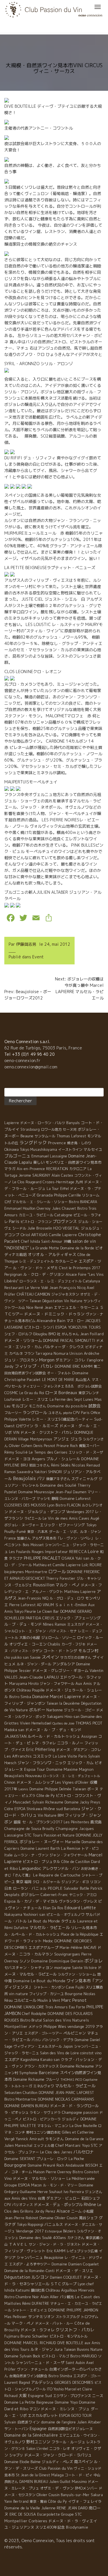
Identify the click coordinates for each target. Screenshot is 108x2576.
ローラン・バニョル (30, 1888)
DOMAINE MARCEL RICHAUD (30, 2343)
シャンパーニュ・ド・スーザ (40, 2363)
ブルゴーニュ (17, 1156)
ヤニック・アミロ (83, 1895)
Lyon (51, 1505)
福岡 (28, 1882)
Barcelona (72, 1809)
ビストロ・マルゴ (55, 2356)
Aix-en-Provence (31, 1169)
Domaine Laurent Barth (40, 1848)
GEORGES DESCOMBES (74, 2382)
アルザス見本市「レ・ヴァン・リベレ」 (63, 1538)
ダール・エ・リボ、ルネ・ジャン (75, 1532)
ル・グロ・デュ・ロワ (67, 1598)
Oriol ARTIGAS (34, 1235)
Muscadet (22, 1802)
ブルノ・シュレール (63, 1459)
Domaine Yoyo (66, 2402)
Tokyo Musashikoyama (38, 1150)
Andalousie (75, 2165)
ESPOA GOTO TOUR (75, 2416)
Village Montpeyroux (35, 1439)
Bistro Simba (20, 1697)
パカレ (36, 2040)
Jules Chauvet (64, 1208)
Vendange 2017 (30, 2231)
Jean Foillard (92, 1334)
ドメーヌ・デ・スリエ (74, 2271)
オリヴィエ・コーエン (28, 1644)
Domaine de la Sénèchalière (31, 2435)
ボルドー (37, 1710)
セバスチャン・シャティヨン (29, 1968)
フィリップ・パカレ (34, 1366)
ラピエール (33, 1518)
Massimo (79, 2481)
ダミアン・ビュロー (63, 2198)
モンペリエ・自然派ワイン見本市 (74, 1162)
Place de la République (80, 1934)
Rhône (90, 2204)
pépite (68, 1413)
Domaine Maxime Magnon (70, 1769)
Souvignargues (67, 1954)
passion (91, 2112)
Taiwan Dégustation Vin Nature (56, 1301)
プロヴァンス (65, 1221)
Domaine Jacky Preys (82, 1802)
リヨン (95, 1882)
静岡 (55, 1499)
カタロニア (78, 1169)
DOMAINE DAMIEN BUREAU (27, 2106)
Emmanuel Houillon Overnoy (28, 1208)
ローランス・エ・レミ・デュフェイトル (51, 1281)
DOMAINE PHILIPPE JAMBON (73, 2310)
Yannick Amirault (30, 2139)
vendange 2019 (81, 2026)
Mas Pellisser (16, 2317)
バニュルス (54, 2224)
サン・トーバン (16, 2429)
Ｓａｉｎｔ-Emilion (71, 1605)
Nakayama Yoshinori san (25, 1915)
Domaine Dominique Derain (57, 1961)
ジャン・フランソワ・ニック (42, 1763)
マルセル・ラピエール (75, 2086)
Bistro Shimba (60, 2376)
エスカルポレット (43, 2415)
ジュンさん (94, 2192)
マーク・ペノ (23, 2323)
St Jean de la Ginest (33, 2475)
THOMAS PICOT (89, 1723)
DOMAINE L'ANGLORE (24, 2007)
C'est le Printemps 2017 (79, 1268)
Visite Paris (77, 1756)
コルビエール (25, 2000)
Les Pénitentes (76, 1822)
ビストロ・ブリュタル (41, 1862)
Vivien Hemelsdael (36, 1723)
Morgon (47, 1360)
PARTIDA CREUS (40, 1618)
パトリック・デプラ (58, 2040)
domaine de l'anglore (58, 2422)
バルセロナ (84, 2152)
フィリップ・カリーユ (46, 1994)
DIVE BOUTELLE (70, 2343)
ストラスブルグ (68, 2317)
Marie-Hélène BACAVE (78, 1948)
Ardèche (92, 1353)
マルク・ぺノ (68, 1585)
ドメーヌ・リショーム (23, 1340)
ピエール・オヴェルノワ (65, 1915)
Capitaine (90, 2080)
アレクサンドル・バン (61, 1868)
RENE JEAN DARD (72, 2508)
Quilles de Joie (63, 1723)
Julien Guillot (60, 2482)
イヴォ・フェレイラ (85, 2501)
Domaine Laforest (75, 1498)
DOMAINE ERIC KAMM (74, 1366)
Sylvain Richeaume (48, 1802)
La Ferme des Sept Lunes (71, 1399)
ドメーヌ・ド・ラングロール (74, 2106)
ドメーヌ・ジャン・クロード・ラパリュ (58, 2455)
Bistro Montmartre (20, 2099)
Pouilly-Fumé (15, 1531)
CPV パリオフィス (19, 2205)
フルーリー (13, 1413)
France (10, 1538)
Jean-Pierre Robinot (21, 2218)
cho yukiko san (17, 1657)
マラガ (10, 1169)
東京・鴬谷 (38, 2501)
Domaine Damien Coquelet (75, 2264)
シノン (25, 1961)
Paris (14, 1221)
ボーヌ (93, 1789)
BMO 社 (54, 1334)
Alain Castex (62, 1175)
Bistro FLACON (68, 1505)
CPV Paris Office (87, 1413)
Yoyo (86, 2146)
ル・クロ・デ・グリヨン (44, 1274)
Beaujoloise (54, 2257)
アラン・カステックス (41, 2066)
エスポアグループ (43, 1947)
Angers (38, 1459)
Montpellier (16, 2521)
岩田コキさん (39, 1465)
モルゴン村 (88, 1651)
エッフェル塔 (44, 2146)
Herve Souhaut (50, 2192)
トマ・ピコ (90, 1848)
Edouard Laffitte (80, 1908)
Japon (68, 2046)
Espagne (38, 2428)
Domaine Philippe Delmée (50, 1789)
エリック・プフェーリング (78, 1618)
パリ (41, 1479)
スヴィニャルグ (85, 1479)
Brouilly (48, 1829)
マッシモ (43, 1499)
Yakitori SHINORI (48, 1472)
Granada (45, 1195)
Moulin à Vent (49, 2000)
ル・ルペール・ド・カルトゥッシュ (32, 1934)
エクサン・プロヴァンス (72, 2396)
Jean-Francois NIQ (33, 1598)
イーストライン (70, 1150)
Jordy (9, 1366)
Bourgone (74, 1994)
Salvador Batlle (76, 1888)
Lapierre (12, 1123)
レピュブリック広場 (82, 2251)
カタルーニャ (66, 1261)
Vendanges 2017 (80, 1512)
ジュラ (76, 1439)
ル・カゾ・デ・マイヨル (37, 1901)
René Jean (44, 1307)
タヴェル (69, 1921)
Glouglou (40, 1334)
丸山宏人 (83, 1379)
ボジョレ (94, 1961)
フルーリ (52, 2079)
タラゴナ (16, 1558)
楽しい (39, 1162)
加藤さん (24, 1538)
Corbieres (38, 2521)
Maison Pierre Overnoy (52, 2172)
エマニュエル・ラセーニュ (76, 1307)
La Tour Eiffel (58, 1189)
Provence (57, 1143)
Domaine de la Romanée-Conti (29, 2271)
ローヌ (51, 1393)
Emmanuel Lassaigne (49, 1156)
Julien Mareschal (18, 2146)
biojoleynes (14, 1572)
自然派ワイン (29, 2422)
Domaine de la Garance (84, 2139)
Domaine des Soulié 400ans (43, 2238)
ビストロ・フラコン (36, 1222)
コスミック (42, 1756)
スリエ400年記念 (50, 2527)
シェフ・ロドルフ (18, 1334)
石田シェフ (91, 2198)
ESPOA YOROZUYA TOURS (78, 1327)
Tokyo (91, 1525)
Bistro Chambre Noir (22, 2297)
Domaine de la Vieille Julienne (30, 2508)
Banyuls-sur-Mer (75, 2495)
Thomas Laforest (71, 1136)
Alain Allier (50, 2297)
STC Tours (34, 1835)
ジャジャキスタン (65, 1294)
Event (38, 957)
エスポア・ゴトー (87, 2376)
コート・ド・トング (60, 1651)
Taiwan (79, 1789)
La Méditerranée (81, 2179)
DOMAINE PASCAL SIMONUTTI (69, 1340)
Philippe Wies (55, 2027)
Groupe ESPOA (17, 2185)
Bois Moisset (33, 1545)
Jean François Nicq (67, 1288)
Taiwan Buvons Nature (83, 2349)
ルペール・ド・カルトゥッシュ (54, 1736)
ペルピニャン (75, 2033)
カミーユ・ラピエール (36, 1215)
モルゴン (20, 1406)
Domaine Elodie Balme (22, 2462)
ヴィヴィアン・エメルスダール (38, 2046)
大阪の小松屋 (30, 1638)
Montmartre (36, 1572)
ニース (98, 2396)
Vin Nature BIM (51, 1815)
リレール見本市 (84, 1928)
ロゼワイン (24, 1426)
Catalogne (63, 1215)
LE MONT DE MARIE (58, 1380)
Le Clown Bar (48, 1611)
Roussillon (44, 1585)
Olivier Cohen (21, 1446)
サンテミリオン (41, 2317)
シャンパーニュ (30, 2257)
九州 (79, 1182)
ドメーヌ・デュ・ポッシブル (58, 2205)
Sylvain (10, 2422)
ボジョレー (30, 1895)
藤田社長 (38, 2290)
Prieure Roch (67, 1446)
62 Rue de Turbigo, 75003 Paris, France (43, 1048)
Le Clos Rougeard (27, 1182)
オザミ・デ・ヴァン (57, 2488)
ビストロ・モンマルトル (69, 2336)
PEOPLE (55, 1888)
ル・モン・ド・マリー (60, 2185)
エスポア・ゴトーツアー (43, 2033)
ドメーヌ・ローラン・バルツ (43, 1123)
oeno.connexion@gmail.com (31, 1067)
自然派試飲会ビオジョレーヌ (70, 2429)
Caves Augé (89, 1518)
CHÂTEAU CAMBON (33, 1294)
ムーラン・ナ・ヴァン (31, 1855)
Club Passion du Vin (56, 2468)
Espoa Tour (35, 1769)
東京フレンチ (89, 1393)
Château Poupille (31, 1690)
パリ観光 (67, 2297)
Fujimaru (12, 2336)
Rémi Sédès (61, 1465)
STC (94, 2145)
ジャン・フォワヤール (57, 1684)
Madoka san (14, 1730)
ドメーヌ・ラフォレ (38, 2330)
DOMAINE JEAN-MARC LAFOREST (66, 2093)
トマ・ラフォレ (44, 1743)
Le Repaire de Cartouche (57, 1875)
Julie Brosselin (40, 1228)
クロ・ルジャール (46, 1882)
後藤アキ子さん (58, 1479)
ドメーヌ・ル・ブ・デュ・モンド (53, 1730)
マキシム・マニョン (53, 2126)
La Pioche (76, 2159)
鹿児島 (96, 1822)
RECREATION (57, 1169)
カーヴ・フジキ (73, 1644)
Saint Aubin (75, 2363)
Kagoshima (30, 2059)
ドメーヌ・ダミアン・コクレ (79, 1750)
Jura (58, 2349)
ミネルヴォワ (43, 2086)
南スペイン (83, 2462)
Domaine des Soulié (58, 1485)
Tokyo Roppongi (30, 2225)
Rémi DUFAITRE (36, 2303)
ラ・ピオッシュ (16, 2112)
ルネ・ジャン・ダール (34, 1664)
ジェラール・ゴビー (79, 1710)
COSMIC (11, 1393)
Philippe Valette (18, 1419)
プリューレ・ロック (52, 2159)
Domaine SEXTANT (20, 2159)
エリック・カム (80, 1763)
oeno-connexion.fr (22, 1060)
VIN (16, 1432)
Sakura (97, 2495)
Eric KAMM (56, 2251)
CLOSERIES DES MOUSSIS (25, 1505)
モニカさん (37, 1406)
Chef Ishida (31, 1241)
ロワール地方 (51, 1129)
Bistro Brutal (31, 2020)
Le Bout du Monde (44, 1921)
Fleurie (30, 1611)
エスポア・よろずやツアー (30, 2264)
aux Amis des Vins (20, 2198)
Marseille (73, 1842)
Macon (36, 2185)
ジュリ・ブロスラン (21, 1360)
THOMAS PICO (71, 2080)
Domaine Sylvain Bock (22, 2356)
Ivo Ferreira (74, 2192)
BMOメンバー (86, 2488)
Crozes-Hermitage (58, 1182)
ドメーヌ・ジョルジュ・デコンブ (37, 1512)
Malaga (57, 2475)
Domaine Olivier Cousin (59, 2218)
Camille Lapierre (63, 1235)
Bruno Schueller (34, 2336)
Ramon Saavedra (19, 1472)
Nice (30, 1307)
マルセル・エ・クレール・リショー (40, 1202)
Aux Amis (84, 1683)
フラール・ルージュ (68, 2442)
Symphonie (29, 2073)
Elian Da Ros (53, 1908)
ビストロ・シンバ (39, 1327)
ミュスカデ (76, 1624)
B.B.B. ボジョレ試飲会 (84, 1386)
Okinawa (12, 1149)
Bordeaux (68, 1393)
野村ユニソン (38, 2442)
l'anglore (95, 1360)
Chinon (10, 1782)
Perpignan (13, 1274)
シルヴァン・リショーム (77, 1974)
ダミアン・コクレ (71, 1360)
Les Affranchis (18, 1756)
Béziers (69, 2231)
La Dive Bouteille (83, 2126)
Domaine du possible (67, 1406)
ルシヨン (40, 2277)
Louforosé (13, 1399)
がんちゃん (70, 1334)
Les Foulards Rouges (26, 1552)
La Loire (59, 1756)
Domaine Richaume (29, 2079)
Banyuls (73, 1123)
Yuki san (82, 1558)
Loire (93, 1551)
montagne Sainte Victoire (75, 1968)
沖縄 (67, 1241)
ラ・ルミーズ (46, 1426)
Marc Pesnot (74, 2000)
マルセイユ (93, 1149)
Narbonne (55, 1710)
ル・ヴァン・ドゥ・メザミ (35, 1268)
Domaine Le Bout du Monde (39, 1981)
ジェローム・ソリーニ (58, 1638)
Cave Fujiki (75, 1987)
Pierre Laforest (22, 1605)
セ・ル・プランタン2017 (42, 1822)
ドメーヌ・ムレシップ (35, 1782)
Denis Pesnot (44, 1446)
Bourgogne (15, 2165)
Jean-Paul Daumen (71, 1492)
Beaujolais (24, 1478)
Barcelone (49, 2073)
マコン (35, 2409)
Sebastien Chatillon (21, 2093)
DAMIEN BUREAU (34, 2482)
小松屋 (88, 2211)
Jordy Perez (45, 2211)
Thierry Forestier (61, 1578)
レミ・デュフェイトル (37, 1261)
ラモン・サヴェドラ (45, 2112)
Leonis (23, 1789)
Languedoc (30, 1868)
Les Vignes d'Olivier (72, 1782)
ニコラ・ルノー (70, 1743)
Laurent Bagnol (17, 2382)
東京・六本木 (37, 1532)
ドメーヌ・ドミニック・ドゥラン (54, 1314)
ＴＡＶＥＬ (18, 2244)
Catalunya (91, 1281)
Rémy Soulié (16, 1452)
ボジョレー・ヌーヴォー (42, 1842)
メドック (35, 2027)
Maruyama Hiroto (24, 1684)
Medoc (48, 1941)
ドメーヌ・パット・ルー (54, 2323)
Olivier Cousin (48, 2495)
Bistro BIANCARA (83, 1202)
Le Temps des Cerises (48, 1452)
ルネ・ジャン (42, 2349)
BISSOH (92, 2165)
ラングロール (35, 1412)
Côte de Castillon (76, 1862)
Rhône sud (53, 1809)
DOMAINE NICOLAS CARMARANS (66, 2099)
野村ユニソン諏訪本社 (43, 2132)
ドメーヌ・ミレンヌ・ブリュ (65, 2409)
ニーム (76, 2211)
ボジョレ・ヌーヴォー (22, 1525)
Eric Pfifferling (41, 1749)
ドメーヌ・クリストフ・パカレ (47, 1432)
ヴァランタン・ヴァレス (78, 1901)
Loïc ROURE (92, 1565)
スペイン (50, 1657)
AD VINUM (45, 1605)
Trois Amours (56, 2007)
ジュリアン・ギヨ (75, 1882)
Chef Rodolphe (34, 2014)
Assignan (89, 1736)
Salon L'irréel (37, 2448)
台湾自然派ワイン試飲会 (28, 2376)
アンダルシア (64, 1664)
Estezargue (53, 2231)
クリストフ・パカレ (75, 2330)
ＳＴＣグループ (64, 2284)
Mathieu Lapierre (80, 1592)
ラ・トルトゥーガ (18, 2086)
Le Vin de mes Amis (60, 1518)
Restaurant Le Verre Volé (26, 1288)
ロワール (57, 1571)
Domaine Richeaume (77, 2066)
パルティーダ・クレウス (64, 1347)
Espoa (10, 1901)
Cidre (9, 1809)
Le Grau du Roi (32, 1393)
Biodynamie (77, 2527)
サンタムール (45, 1136)
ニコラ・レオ (60, 2449)
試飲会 (94, 1406)
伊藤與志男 (26, 944)
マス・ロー (75, 1321)
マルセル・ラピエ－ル (50, 1928)
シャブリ (16, 2455)
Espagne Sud (40, 2396)
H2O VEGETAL (67, 1228)
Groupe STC (71, 2514)
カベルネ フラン (22, 1353)
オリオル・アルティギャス (52, 1254)
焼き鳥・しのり (79, 1143)
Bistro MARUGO (84, 2356)
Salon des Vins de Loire (59, 2053)
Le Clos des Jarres (56, 2152)
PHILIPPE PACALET (42, 1558)
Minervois (86, 2290)
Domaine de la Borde (77, 1248)
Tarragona (44, 1353)
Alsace (63, 2211)
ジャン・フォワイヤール (69, 1855)
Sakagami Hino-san (63, 1717)
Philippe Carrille (67, 1195)
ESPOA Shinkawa (28, 1809)
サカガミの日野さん (76, 1657)
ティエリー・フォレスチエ (43, 1386)
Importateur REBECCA (66, 1552)
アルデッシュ (42, 2382)
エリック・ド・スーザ (86, 1452)
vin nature (18, 1994)
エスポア (12, 2059)
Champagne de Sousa (23, 1829)
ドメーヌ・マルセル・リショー (39, 2178)
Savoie (35, 1657)
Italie (8, 1855)
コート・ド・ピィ (79, 2475)
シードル (19, 1228)
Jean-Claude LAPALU (39, 1677)
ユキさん (55, 1413)
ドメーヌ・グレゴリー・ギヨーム (60, 1671)
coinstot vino (91, 2053)
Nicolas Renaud (86, 1465)
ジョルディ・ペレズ (57, 2462)
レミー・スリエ (35, 1399)
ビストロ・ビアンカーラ (42, 2119)
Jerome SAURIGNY (34, 1175)
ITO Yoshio (55, 2389)
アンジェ (61, 1439)
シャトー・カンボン (49, 1987)
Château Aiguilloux (61, 2290)
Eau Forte (77, 2007)
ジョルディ (71, 2119)
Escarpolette (49, 2514)
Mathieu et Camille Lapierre (57, 1565)
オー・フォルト (59, 1373)
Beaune (27, 1136)
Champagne (72, 2112)
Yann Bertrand (16, 2501)
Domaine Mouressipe (36, 1492)
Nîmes (48, 1624)
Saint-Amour (52, 1241)
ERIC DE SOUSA (23, 2514)
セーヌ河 (70, 1129)
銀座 (17, 1822)
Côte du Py (57, 2501)
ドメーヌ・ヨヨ (17, 1459)
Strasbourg (30, 1129)
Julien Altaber (89, 2422)
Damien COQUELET (66, 2277)
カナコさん (76, 2238)
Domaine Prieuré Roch (46, 2165)
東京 (20, 1882)
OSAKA (68, 1558)
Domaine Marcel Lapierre (57, 1697)
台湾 (41, 2198)
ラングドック (33, 1142)
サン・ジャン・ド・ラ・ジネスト (55, 2244)
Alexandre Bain (51, 1321)
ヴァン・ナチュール (33, 2369)
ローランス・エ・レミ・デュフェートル (71, 1776)
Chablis (54, 1644)
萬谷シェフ (88, 2218)
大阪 (23, 2395)
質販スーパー (89, 1446)
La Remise (71, 1848)
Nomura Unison (68, 1353)
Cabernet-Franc (54, 1895)
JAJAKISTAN (15, 1736)
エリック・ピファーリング (62, 1525)
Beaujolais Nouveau (23, 1776)
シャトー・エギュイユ (30, 2310)
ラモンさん (55, 2139)
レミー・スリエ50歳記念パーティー (63, 1419)
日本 (8, 1888)
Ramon (60, 1624)
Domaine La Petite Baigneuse (29, 2402)
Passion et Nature (59, 1835)
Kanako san (50, 2060)
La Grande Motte (45, 1248)
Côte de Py (46, 1796)
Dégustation (17, 2277)
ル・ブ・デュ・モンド (23, 1624)
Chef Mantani (68, 2145)
